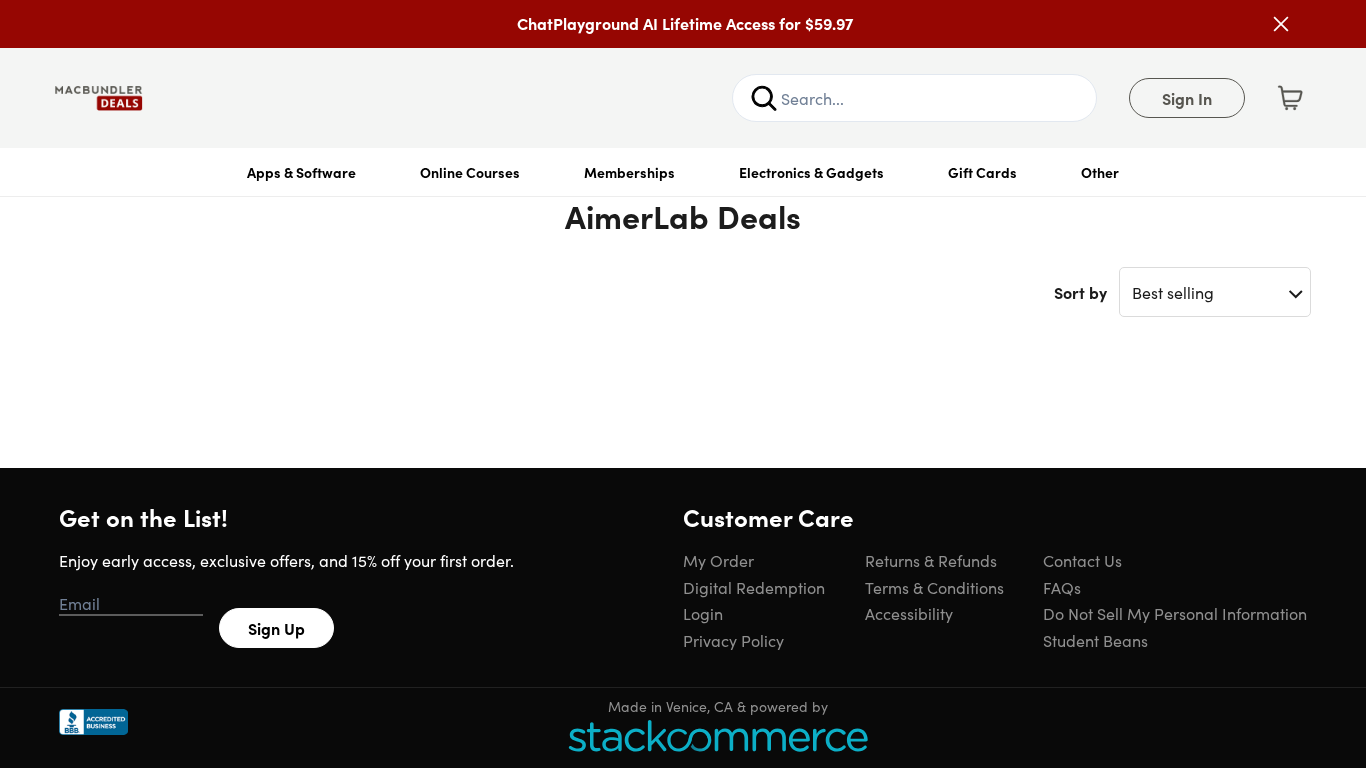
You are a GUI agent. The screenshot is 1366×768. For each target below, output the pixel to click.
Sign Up (276, 628)
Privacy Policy (733, 640)
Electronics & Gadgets (811, 172)
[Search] (764, 98)
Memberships (629, 172)
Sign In (1187, 98)
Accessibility (909, 613)
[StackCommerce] (718, 735)
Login (703, 613)
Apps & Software (301, 172)
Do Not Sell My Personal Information (1175, 613)
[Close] (1281, 24)
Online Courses (470, 172)
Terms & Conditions (934, 587)
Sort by (1080, 292)
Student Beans (1095, 640)
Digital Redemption (754, 587)
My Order (718, 560)
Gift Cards (982, 172)
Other (1100, 172)
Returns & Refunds (931, 560)
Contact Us (1082, 560)
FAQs (1062, 587)
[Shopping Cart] (1290, 98)
